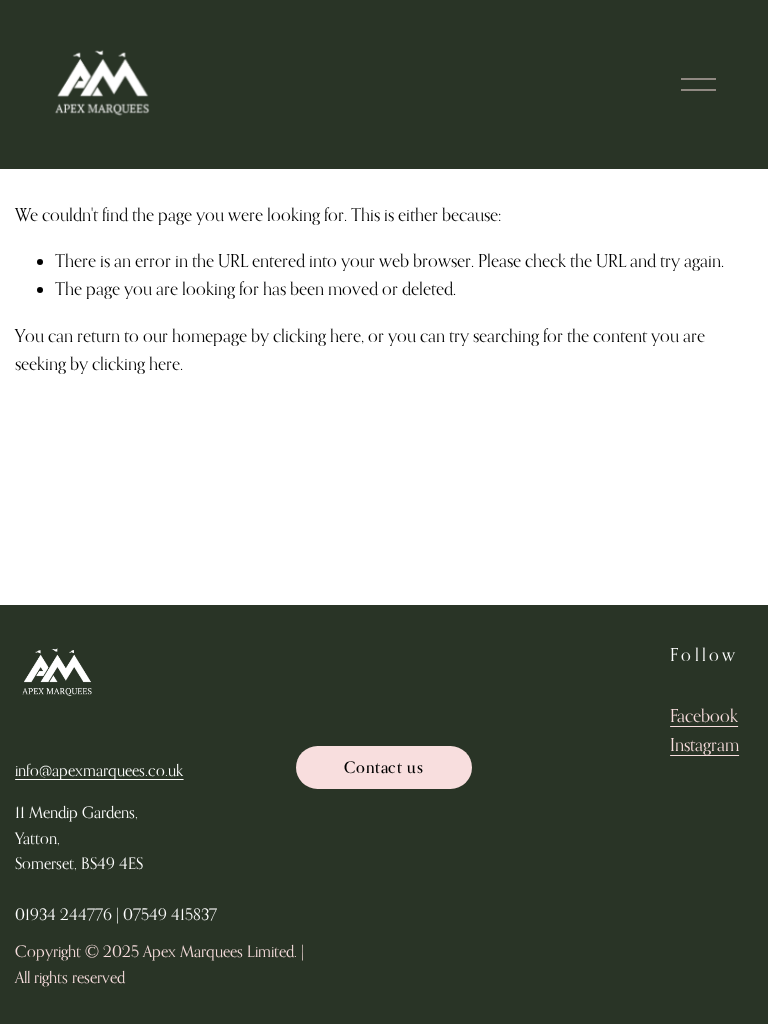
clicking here (317, 335)
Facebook (704, 715)
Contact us (383, 767)
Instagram (704, 744)
